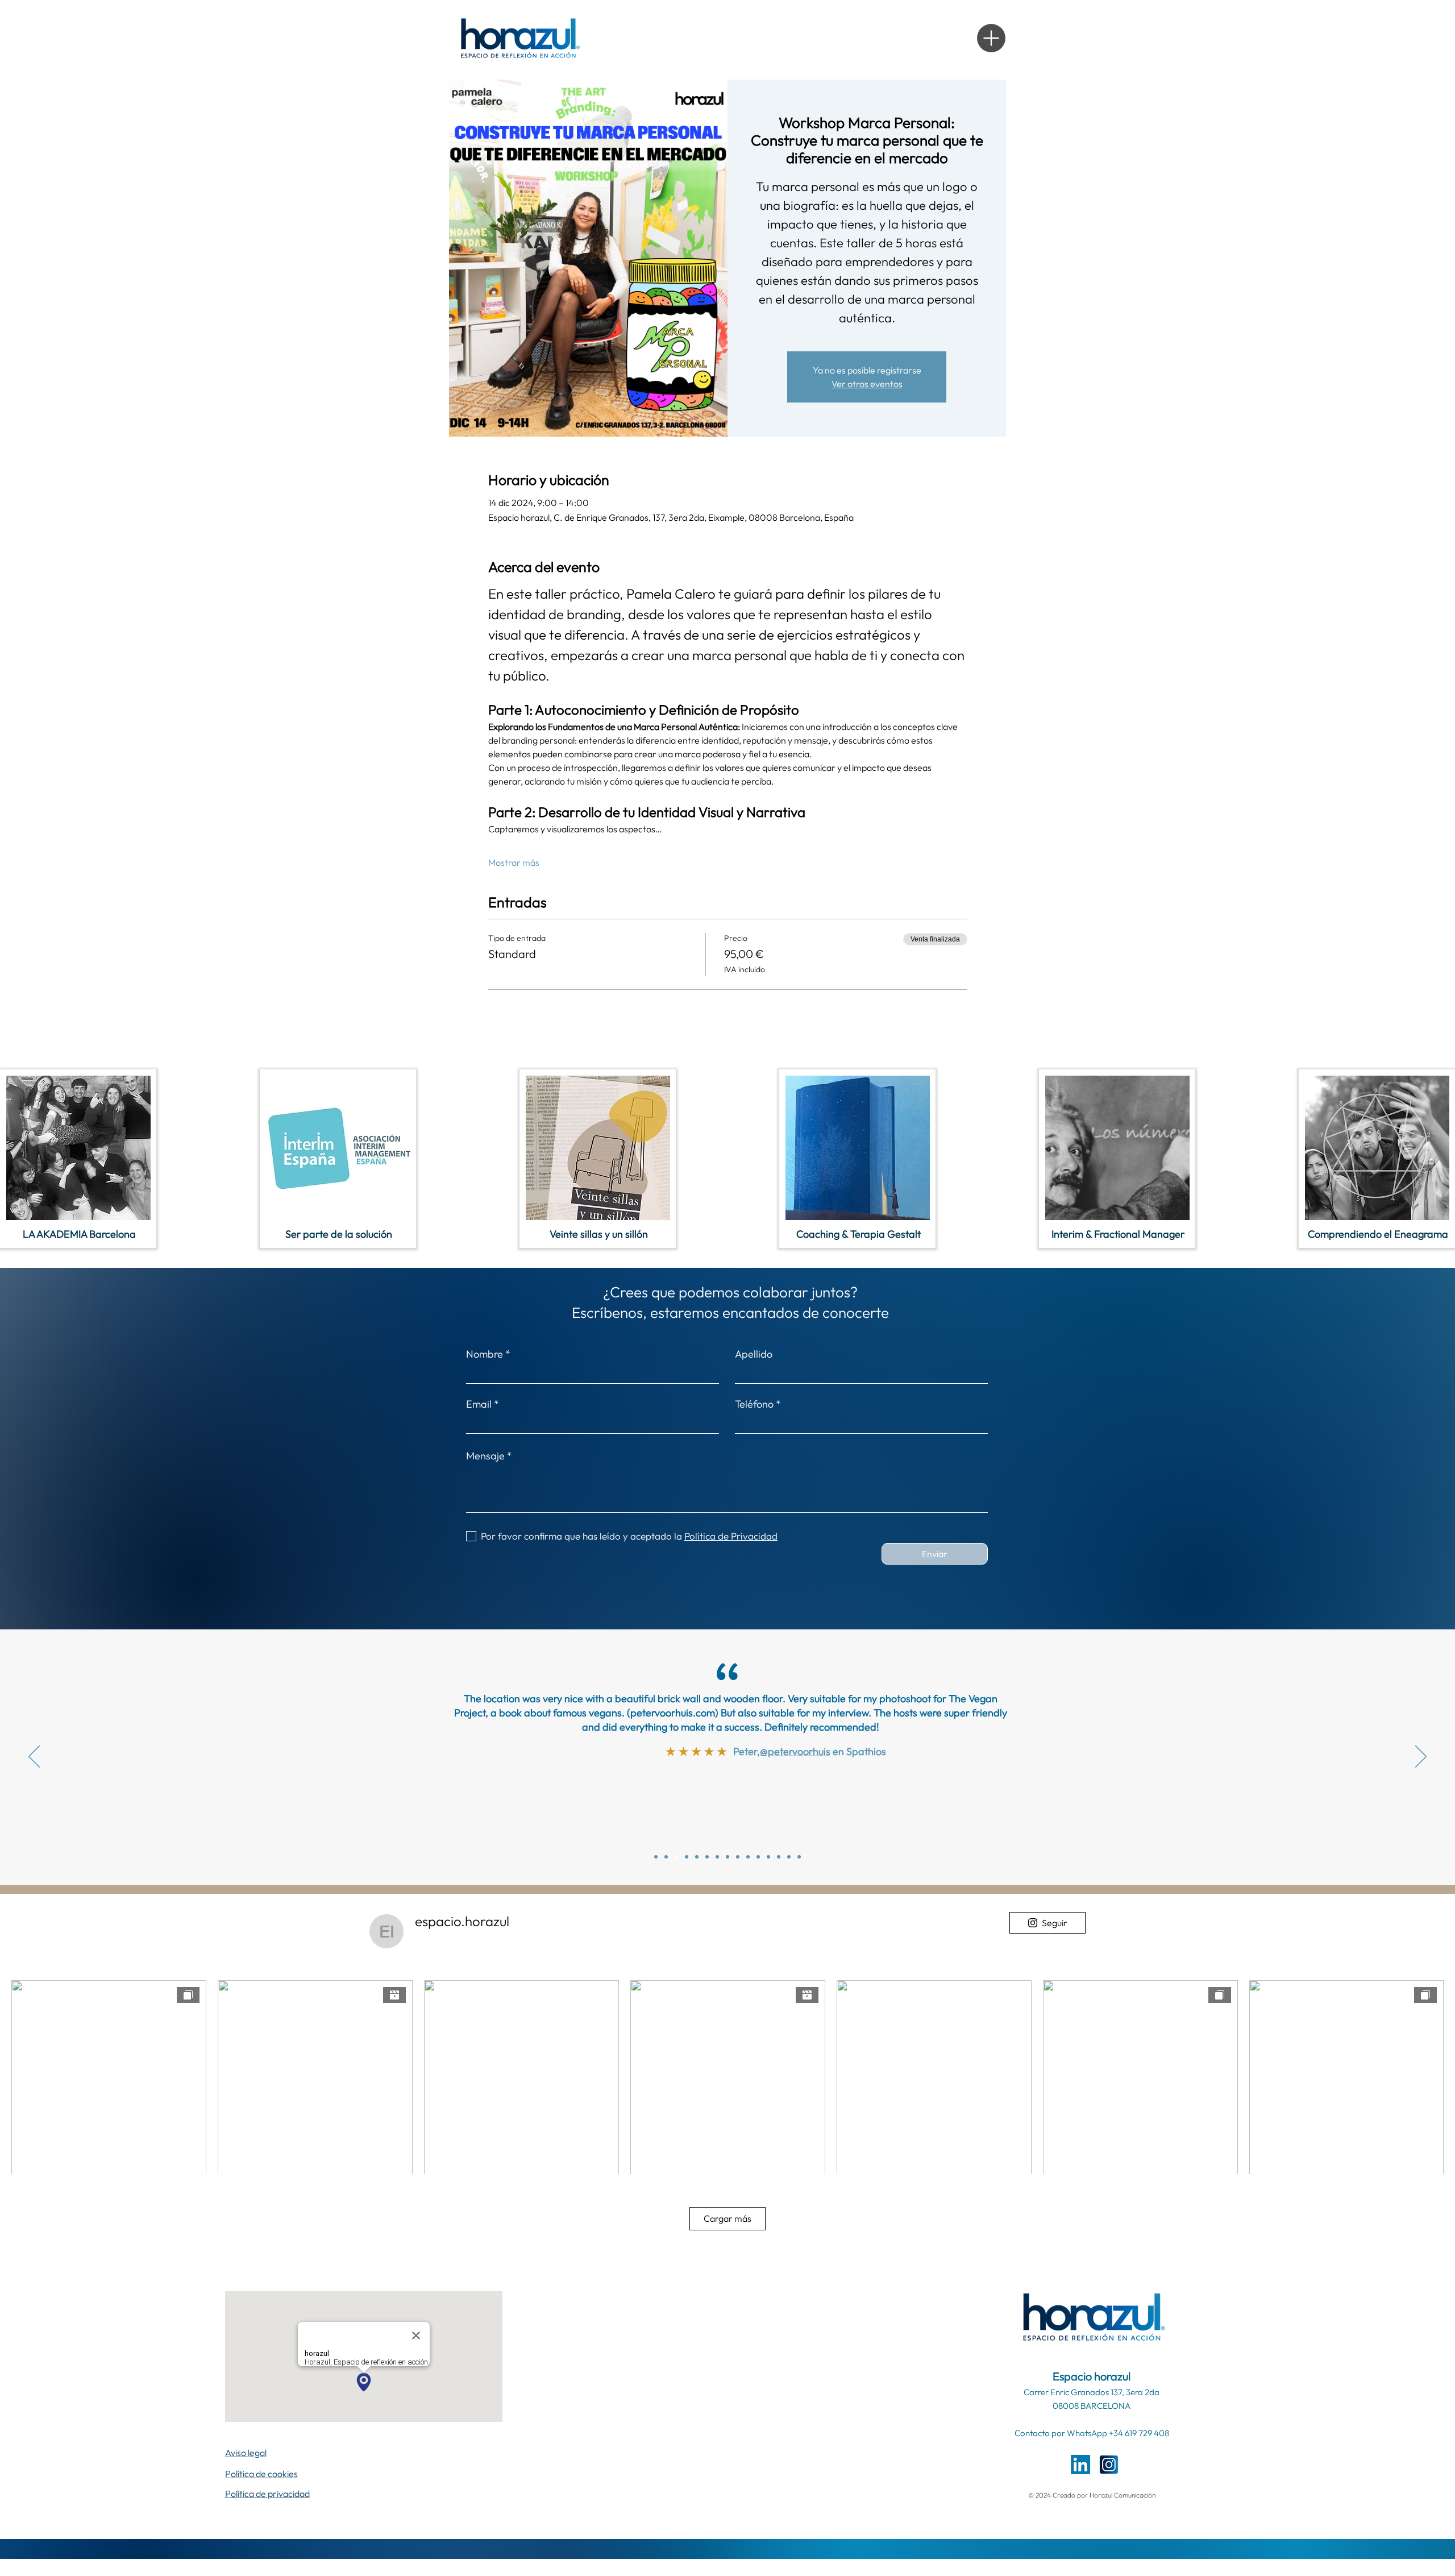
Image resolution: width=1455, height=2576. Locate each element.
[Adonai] (768, 1857)
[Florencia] (779, 1857)
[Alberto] (758, 1857)
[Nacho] (697, 1857)
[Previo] (34, 1757)
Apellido (754, 1354)
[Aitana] (789, 1857)
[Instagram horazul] (1109, 2465)
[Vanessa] (748, 1857)
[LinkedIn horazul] (1080, 2465)
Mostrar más (514, 862)
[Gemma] (707, 1857)
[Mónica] (687, 1857)
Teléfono (754, 1404)
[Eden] (799, 1857)
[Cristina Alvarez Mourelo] (656, 1857)
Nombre (485, 1354)
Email (479, 1404)
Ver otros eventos (867, 384)
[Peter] (676, 1857)
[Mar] (666, 1857)
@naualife (794, 1795)
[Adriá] (738, 1857)
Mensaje (485, 1456)
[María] (727, 1857)
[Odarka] (717, 1857)
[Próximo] (1421, 1757)
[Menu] (991, 38)
